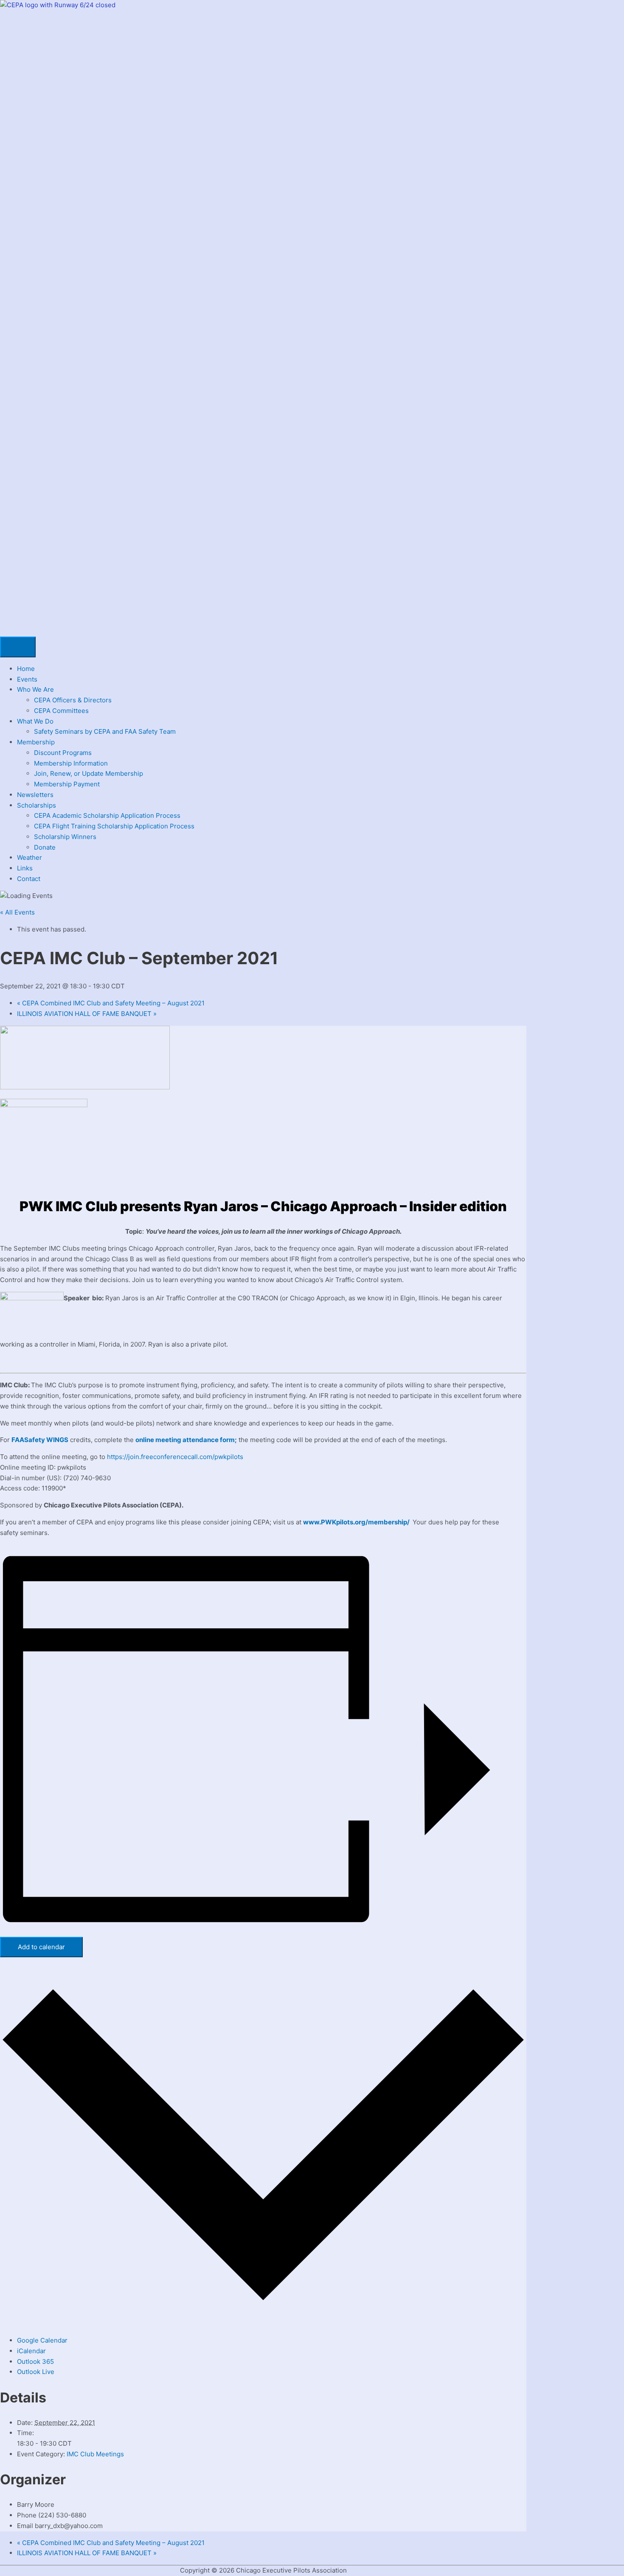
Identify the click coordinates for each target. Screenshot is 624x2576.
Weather (30, 857)
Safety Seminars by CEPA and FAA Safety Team (105, 731)
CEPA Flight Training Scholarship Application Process (114, 826)
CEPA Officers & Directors (73, 700)
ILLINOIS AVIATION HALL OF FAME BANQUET (87, 1014)
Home (26, 669)
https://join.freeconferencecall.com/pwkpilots (175, 1457)
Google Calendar (42, 2340)
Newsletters (35, 795)
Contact (29, 879)
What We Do (35, 721)
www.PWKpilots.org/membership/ (357, 1522)
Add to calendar (41, 1947)
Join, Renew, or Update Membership (89, 773)
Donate (45, 847)
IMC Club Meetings (95, 2454)
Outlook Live (36, 2372)
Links (25, 868)
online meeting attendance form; (186, 1440)
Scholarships (37, 805)
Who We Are (35, 689)
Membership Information (71, 763)
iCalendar (31, 2351)
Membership (36, 742)
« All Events (17, 912)
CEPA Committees (61, 711)
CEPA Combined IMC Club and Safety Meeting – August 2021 (111, 1003)
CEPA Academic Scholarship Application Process (107, 815)
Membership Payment (67, 784)
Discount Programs (63, 753)
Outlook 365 (35, 2361)
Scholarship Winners (65, 837)
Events (27, 679)
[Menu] (18, 647)
